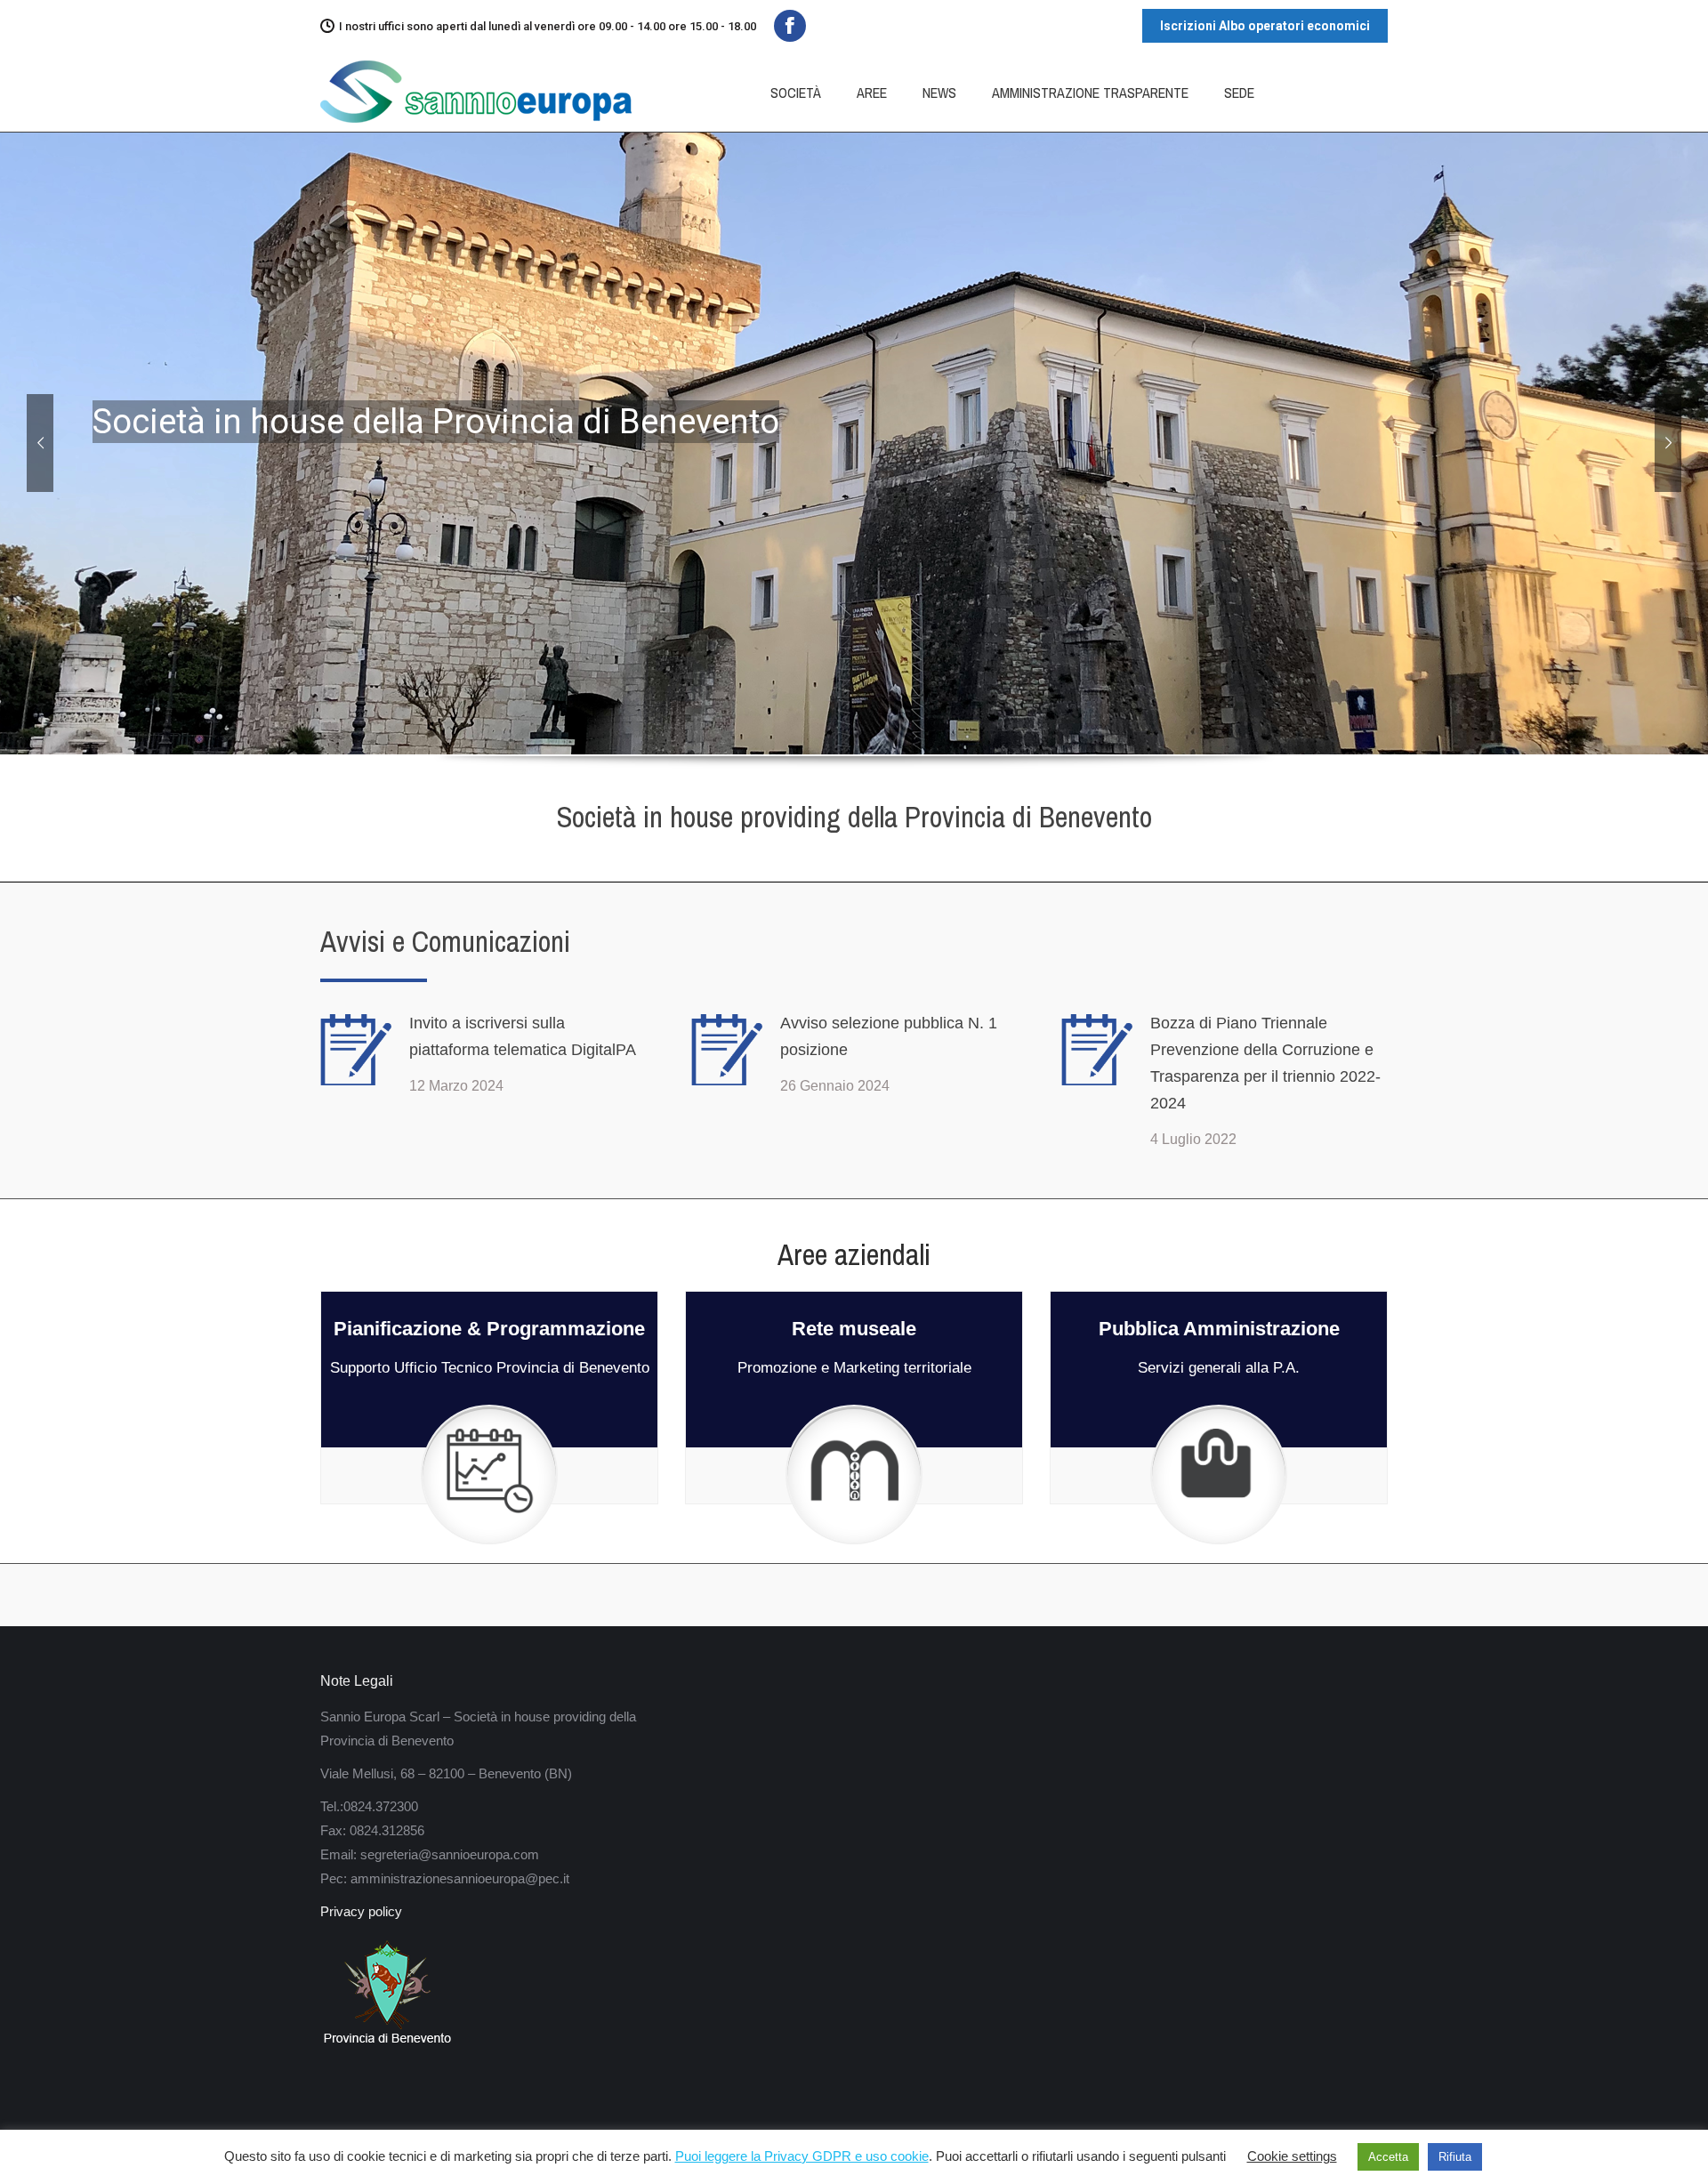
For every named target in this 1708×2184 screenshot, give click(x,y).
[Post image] (356, 1050)
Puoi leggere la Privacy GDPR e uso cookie (802, 2156)
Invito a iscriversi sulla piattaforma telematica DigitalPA (523, 1036)
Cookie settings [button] (1292, 2156)
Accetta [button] (1388, 2157)
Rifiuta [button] (1455, 2157)
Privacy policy (361, 1911)
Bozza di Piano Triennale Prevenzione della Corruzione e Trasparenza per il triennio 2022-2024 (1265, 1063)
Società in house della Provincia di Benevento (436, 422)
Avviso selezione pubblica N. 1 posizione (889, 1036)
